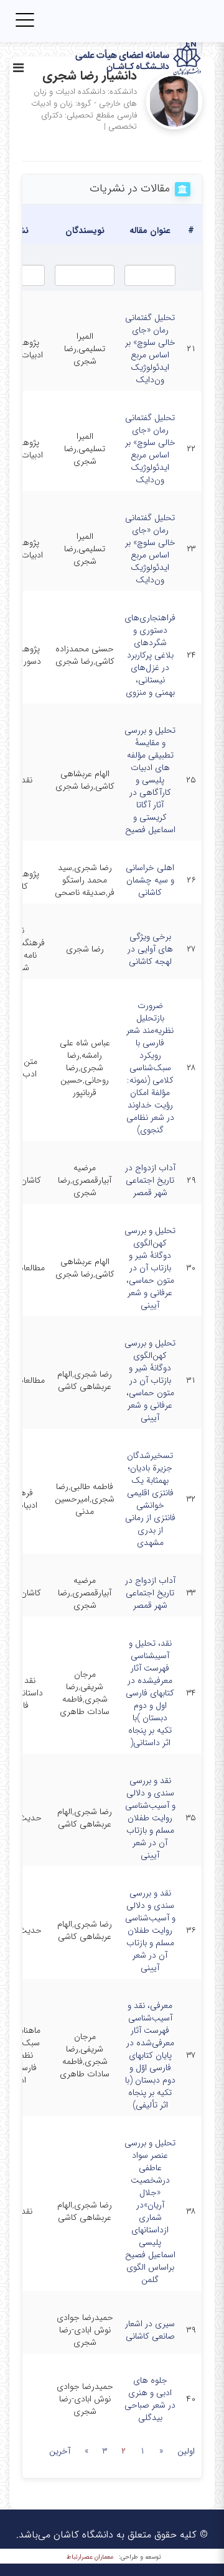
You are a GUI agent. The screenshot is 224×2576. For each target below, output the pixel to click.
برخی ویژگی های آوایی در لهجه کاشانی (150, 949)
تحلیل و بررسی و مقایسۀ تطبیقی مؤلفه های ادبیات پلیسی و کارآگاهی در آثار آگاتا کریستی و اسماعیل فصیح (150, 780)
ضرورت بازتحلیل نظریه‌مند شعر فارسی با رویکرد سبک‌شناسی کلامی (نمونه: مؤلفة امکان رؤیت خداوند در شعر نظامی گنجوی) (150, 1068)
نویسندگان (85, 231)
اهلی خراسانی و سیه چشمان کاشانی (150, 880)
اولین (186, 2451)
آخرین (60, 2451)
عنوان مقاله (150, 231)
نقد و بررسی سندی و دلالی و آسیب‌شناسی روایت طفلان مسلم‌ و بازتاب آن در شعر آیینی (150, 1818)
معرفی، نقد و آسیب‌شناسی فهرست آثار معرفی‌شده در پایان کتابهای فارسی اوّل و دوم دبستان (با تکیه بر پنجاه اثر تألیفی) (150, 2055)
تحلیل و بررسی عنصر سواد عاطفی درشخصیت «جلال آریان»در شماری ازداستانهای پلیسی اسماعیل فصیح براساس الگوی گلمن (150, 2211)
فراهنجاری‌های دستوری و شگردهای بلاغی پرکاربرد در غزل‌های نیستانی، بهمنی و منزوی (150, 655)
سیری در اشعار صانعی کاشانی (150, 2330)
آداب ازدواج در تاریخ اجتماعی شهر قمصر (150, 1180)
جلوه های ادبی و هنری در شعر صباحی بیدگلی (150, 2399)
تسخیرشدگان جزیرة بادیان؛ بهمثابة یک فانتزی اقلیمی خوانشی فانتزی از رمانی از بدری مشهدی (150, 1499)
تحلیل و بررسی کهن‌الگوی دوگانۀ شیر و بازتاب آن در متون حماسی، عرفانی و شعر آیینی (150, 1268)
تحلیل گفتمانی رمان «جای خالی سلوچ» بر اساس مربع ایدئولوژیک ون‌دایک (150, 349)
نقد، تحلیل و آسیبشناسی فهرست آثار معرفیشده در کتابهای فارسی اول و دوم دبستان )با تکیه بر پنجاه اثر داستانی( (150, 1693)
